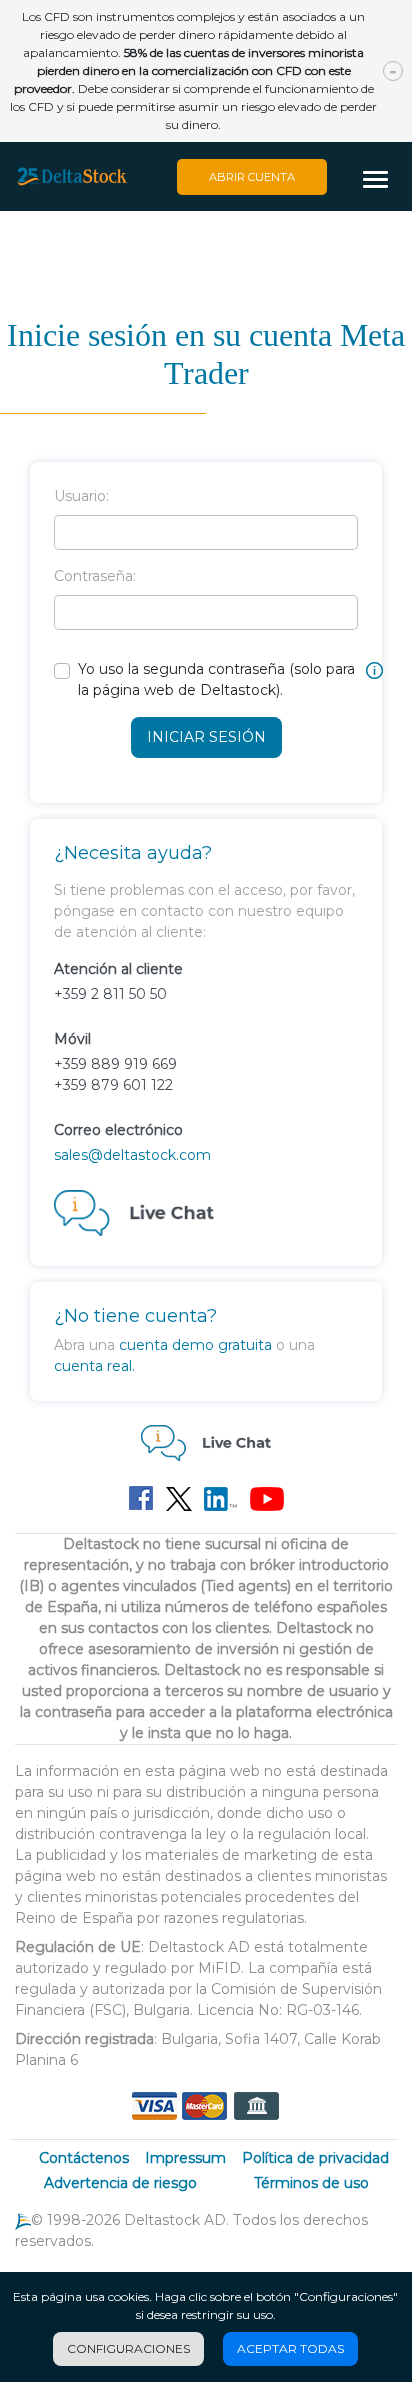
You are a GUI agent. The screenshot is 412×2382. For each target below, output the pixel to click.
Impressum (185, 2158)
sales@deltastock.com (132, 1155)
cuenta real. (94, 1366)
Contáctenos (84, 2158)
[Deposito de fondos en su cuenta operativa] (204, 2105)
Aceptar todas (290, 2348)
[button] (382, 181)
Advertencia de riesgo (120, 2183)
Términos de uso (311, 2183)
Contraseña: (95, 576)
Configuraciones (128, 2348)
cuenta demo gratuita (195, 1345)
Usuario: (81, 496)
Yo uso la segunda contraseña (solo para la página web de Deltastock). (216, 679)
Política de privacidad (315, 2158)
